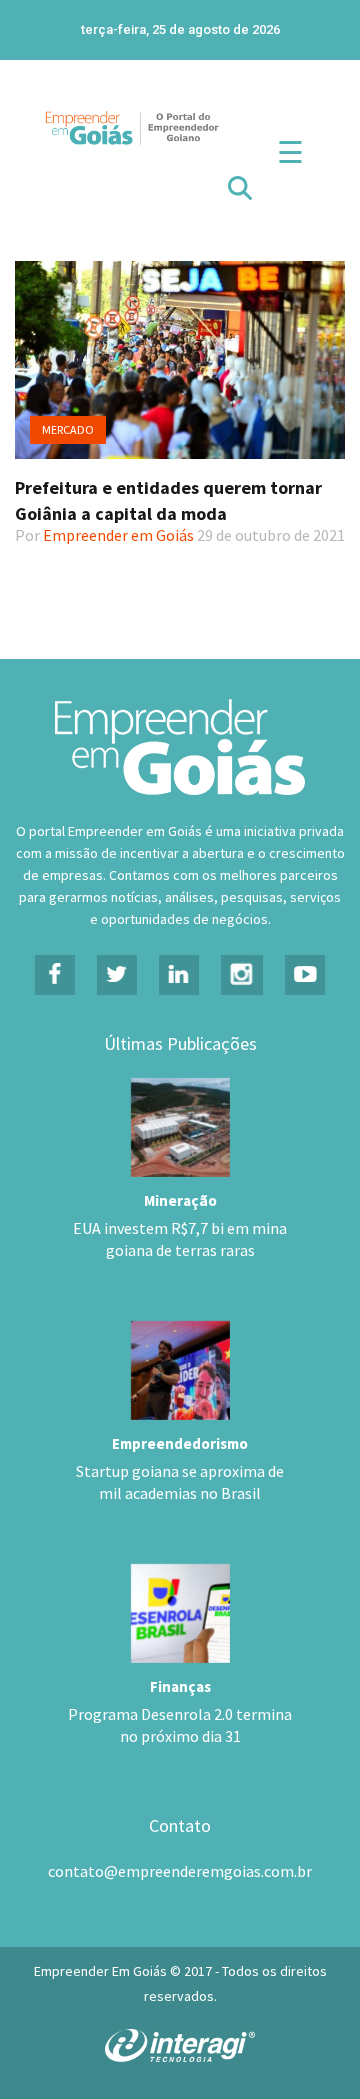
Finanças (180, 1686)
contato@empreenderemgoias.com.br (180, 1871)
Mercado (68, 429)
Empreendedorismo (180, 1443)
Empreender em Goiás (118, 535)
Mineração (180, 1200)
